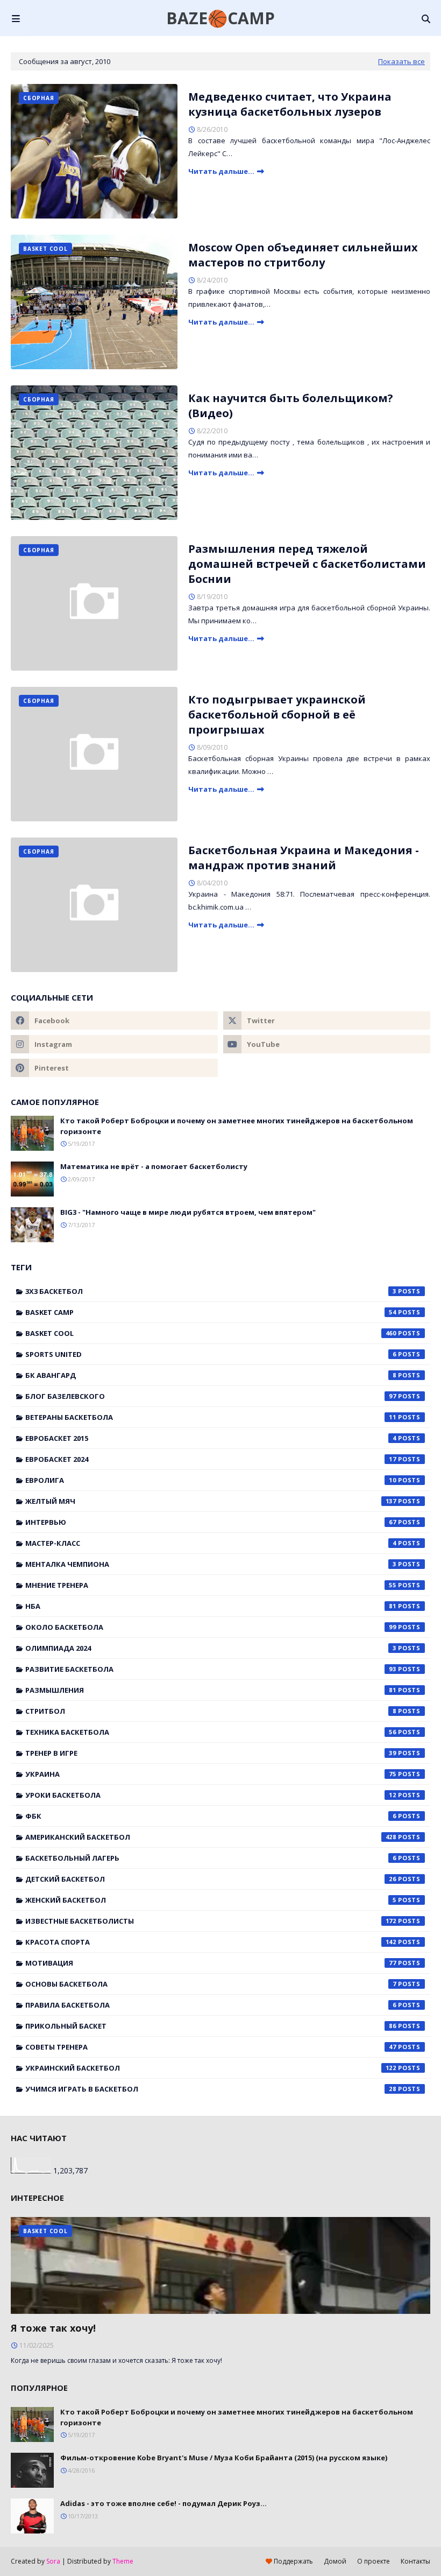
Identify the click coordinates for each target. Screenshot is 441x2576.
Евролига (211, 1480)
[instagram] (114, 1044)
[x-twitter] (327, 1020)
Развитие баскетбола (211, 1669)
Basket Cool (211, 1333)
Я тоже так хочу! (53, 2328)
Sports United (211, 1354)
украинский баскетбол (211, 2068)
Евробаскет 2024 (211, 1459)
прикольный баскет (211, 2026)
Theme (123, 2561)
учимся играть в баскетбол (211, 2089)
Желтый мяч (211, 1501)
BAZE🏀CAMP (220, 18)
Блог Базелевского (211, 1396)
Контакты (415, 2561)
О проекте (374, 2561)
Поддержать (293, 2561)
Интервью (211, 1522)
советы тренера (211, 2047)
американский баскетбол (211, 1837)
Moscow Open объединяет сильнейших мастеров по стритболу (303, 255)
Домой (335, 2561)
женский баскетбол (211, 1900)
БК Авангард (211, 1375)
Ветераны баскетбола (211, 1417)
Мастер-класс (211, 1543)
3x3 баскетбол (211, 1291)
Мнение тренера (211, 1585)
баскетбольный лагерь (211, 1858)
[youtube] (327, 1044)
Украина (211, 1774)
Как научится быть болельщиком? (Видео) (291, 406)
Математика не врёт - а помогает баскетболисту (154, 1166)
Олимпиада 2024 (211, 1648)
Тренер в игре (211, 1753)
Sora (53, 2561)
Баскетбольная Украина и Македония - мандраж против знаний (304, 858)
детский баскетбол (211, 1879)
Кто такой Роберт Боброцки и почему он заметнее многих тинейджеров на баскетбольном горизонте (237, 1126)
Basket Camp (211, 1312)
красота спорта (211, 1942)
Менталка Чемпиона (211, 1564)
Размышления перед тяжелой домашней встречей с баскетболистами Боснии (307, 564)
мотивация (211, 1963)
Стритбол (211, 1711)
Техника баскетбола (211, 1732)
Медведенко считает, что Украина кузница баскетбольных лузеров (290, 104)
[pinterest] (114, 1068)
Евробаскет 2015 (211, 1438)
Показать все (401, 61)
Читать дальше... (221, 171)
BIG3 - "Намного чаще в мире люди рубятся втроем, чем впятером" (188, 1212)
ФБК (211, 1816)
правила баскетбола (211, 2005)
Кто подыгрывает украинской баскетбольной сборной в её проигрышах (277, 715)
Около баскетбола (211, 1627)
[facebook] (114, 1020)
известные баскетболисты (211, 1921)
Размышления (211, 1690)
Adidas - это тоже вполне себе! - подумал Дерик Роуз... (163, 2503)
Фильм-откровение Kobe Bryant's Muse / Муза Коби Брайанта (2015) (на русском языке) (224, 2458)
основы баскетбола (211, 1984)
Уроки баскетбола (211, 1795)
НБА (211, 1606)
